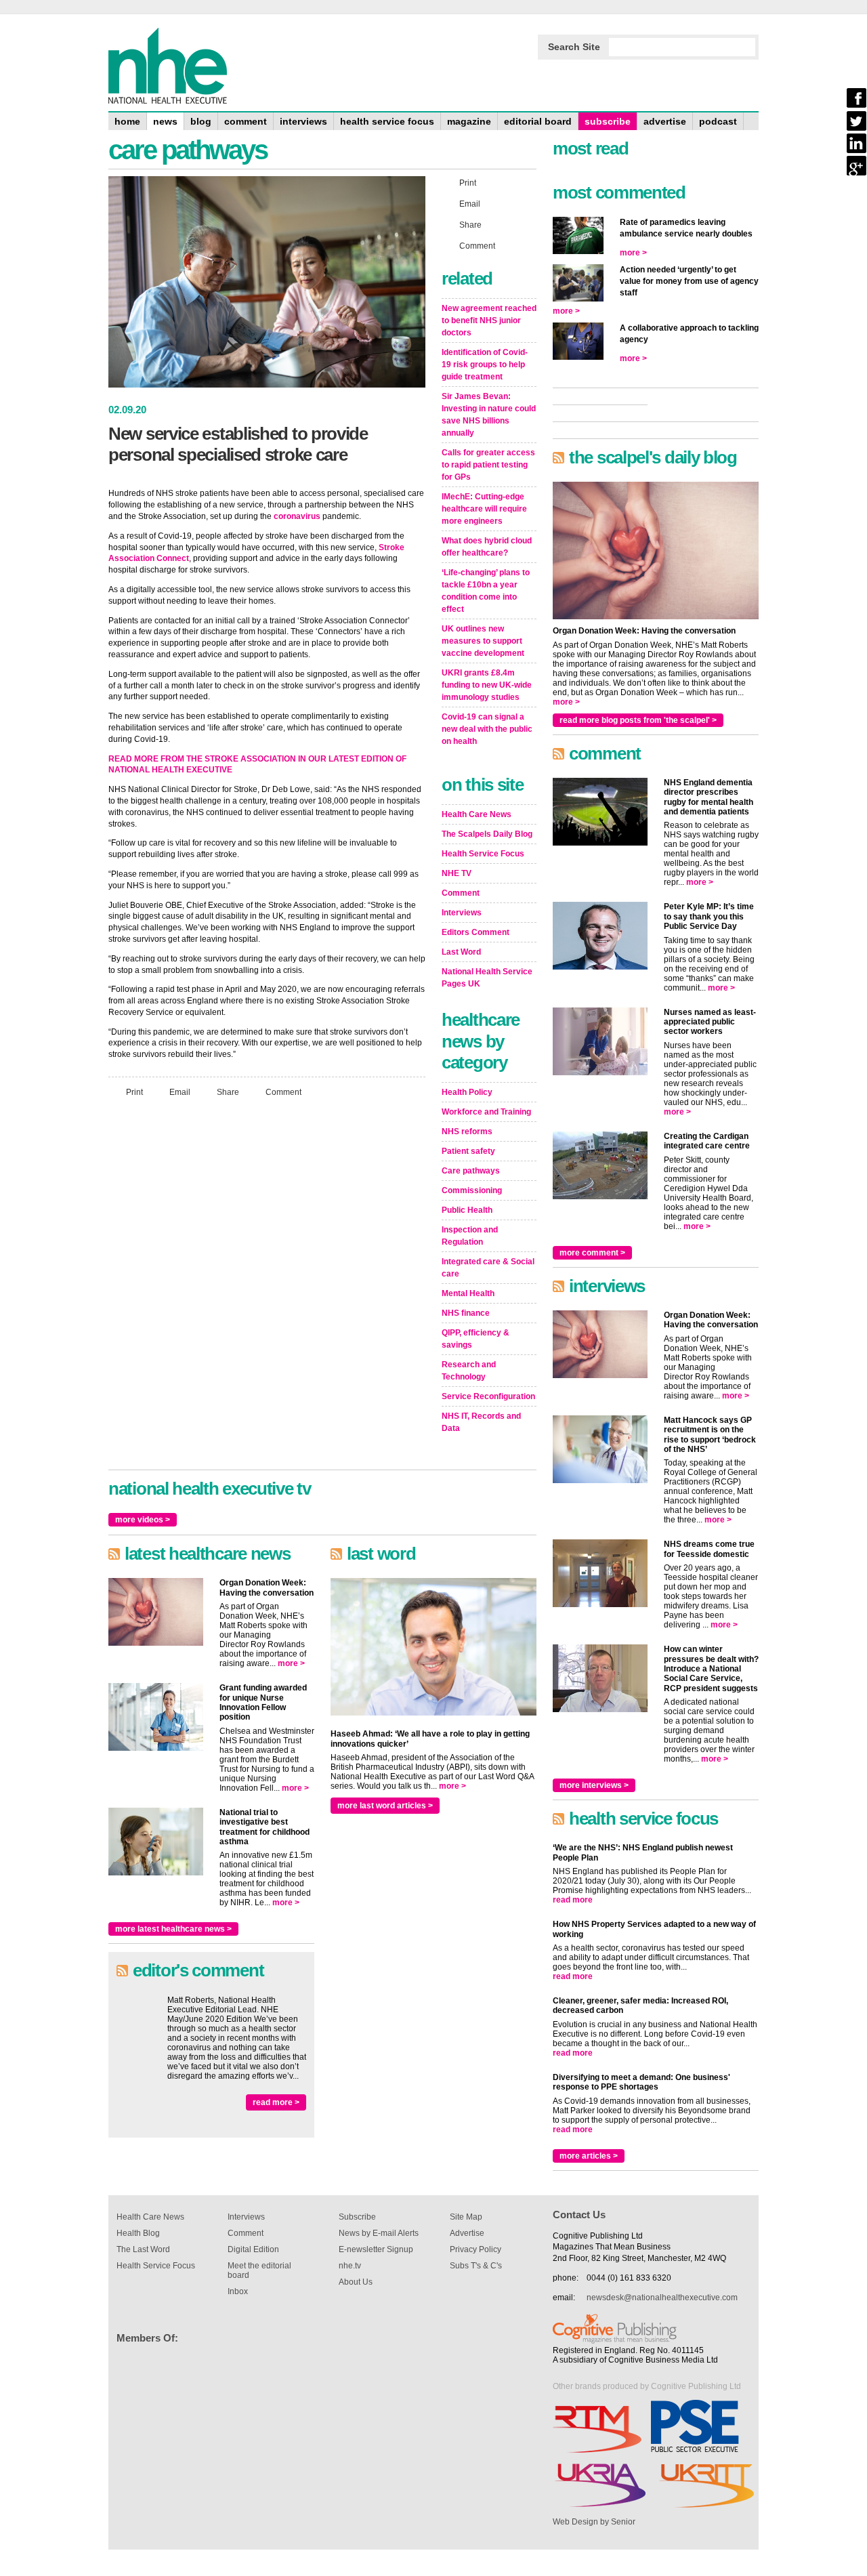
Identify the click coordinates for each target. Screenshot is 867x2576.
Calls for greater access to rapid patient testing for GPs (488, 465)
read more (573, 1900)
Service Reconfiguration (488, 1396)
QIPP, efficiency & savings (475, 1339)
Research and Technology (469, 1371)
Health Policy (467, 1092)
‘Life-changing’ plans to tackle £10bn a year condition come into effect (486, 591)
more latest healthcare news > (173, 1929)
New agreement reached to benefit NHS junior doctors (489, 320)
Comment (283, 1092)
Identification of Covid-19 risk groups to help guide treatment (485, 365)
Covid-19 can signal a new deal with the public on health (487, 729)
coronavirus (297, 516)
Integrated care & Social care (488, 1268)
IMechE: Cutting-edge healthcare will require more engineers (484, 509)
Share (228, 1092)
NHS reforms (467, 1131)
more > (291, 1663)
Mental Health (468, 1293)
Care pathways (471, 1171)
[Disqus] (267, 1287)
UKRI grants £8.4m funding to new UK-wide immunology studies (487, 685)
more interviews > (594, 1785)
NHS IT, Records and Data (481, 1422)
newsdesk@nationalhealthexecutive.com (662, 2298)
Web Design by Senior (594, 2522)
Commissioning (472, 1190)
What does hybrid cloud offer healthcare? (487, 547)
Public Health (467, 1210)
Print (134, 1092)
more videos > (143, 1520)
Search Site (574, 47)
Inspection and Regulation (470, 1236)
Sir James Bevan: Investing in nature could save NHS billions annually (489, 415)
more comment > (592, 1253)
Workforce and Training (486, 1112)
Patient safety (468, 1151)
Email (180, 1092)
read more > (276, 2102)
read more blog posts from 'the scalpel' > (638, 720)
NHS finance (466, 1313)
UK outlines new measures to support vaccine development (483, 641)
